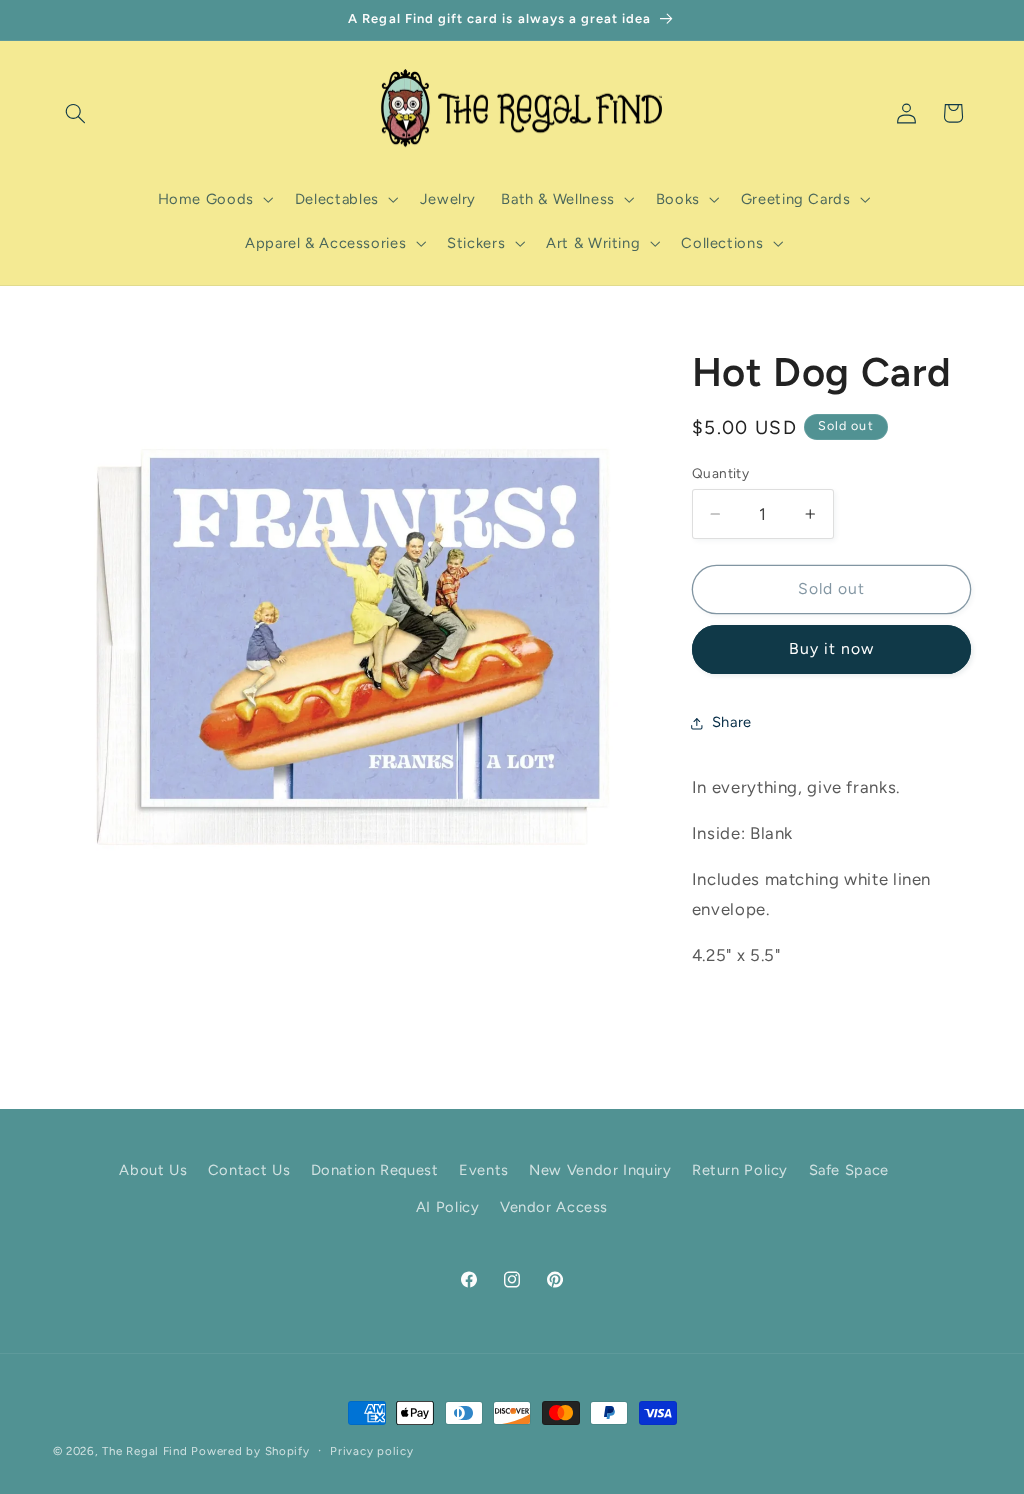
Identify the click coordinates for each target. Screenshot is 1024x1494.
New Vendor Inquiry (600, 1170)
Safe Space (849, 1170)
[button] (76, 113)
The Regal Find (144, 1451)
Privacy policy (371, 1451)
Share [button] (732, 722)
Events (484, 1170)
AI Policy (448, 1207)
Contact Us (249, 1170)
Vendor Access (554, 1207)
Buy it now (832, 648)
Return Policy (740, 1170)
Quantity (720, 473)
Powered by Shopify (250, 1451)
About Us (153, 1170)
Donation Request (375, 1170)
